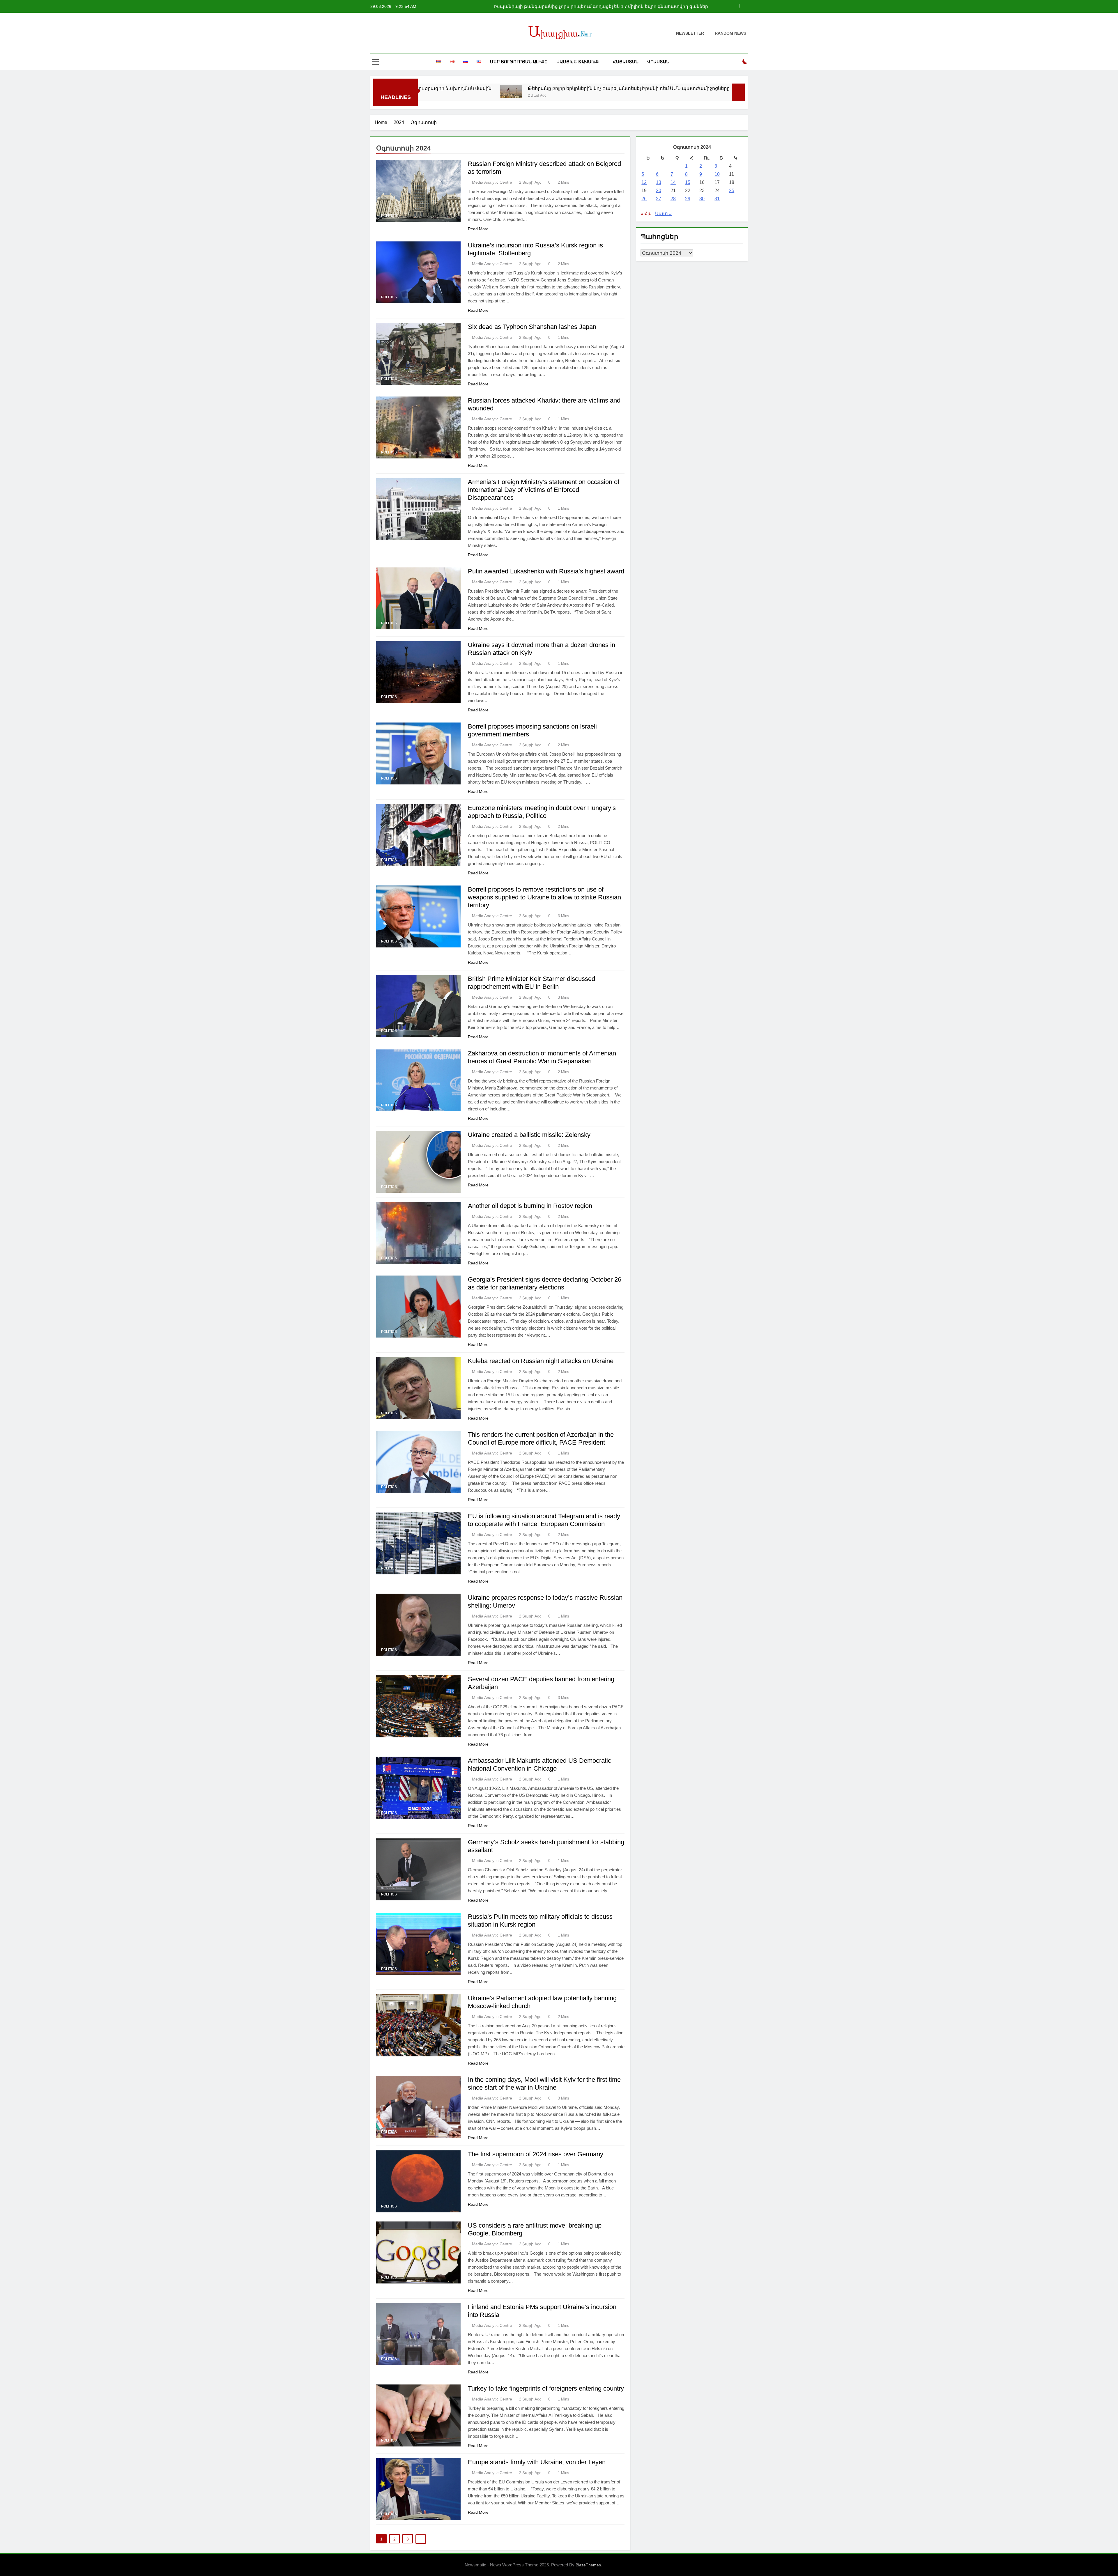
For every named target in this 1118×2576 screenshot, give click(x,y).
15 (688, 182)
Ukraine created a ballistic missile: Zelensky (529, 1135)
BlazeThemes (588, 2565)
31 (717, 199)
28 (673, 199)
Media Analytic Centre (492, 182)
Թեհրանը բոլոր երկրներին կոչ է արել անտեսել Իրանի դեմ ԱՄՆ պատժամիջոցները (610, 6)
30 (702, 199)
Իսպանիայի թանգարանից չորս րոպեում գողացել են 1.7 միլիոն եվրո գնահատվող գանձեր (544, 88)
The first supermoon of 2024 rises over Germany (536, 2154)
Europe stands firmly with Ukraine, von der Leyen (537, 2462)
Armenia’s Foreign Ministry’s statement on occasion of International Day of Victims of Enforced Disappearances (544, 490)
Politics (389, 216)
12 (644, 182)
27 (659, 199)
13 (659, 182)
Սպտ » (663, 214)
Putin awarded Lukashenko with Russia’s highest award (546, 571)
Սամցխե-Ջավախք (577, 62)
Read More (478, 229)
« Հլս (646, 214)
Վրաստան (658, 62)
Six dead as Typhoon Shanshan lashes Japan (532, 327)
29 (688, 199)
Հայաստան (626, 62)
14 (673, 182)
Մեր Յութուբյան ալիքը (519, 62)
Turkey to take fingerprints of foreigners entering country (546, 2388)
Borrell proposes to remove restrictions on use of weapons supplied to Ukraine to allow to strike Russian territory (544, 897)
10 (717, 174)
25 (732, 191)
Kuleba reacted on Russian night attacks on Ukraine (541, 1361)
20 (659, 191)
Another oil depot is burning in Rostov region (530, 1206)
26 (644, 199)
